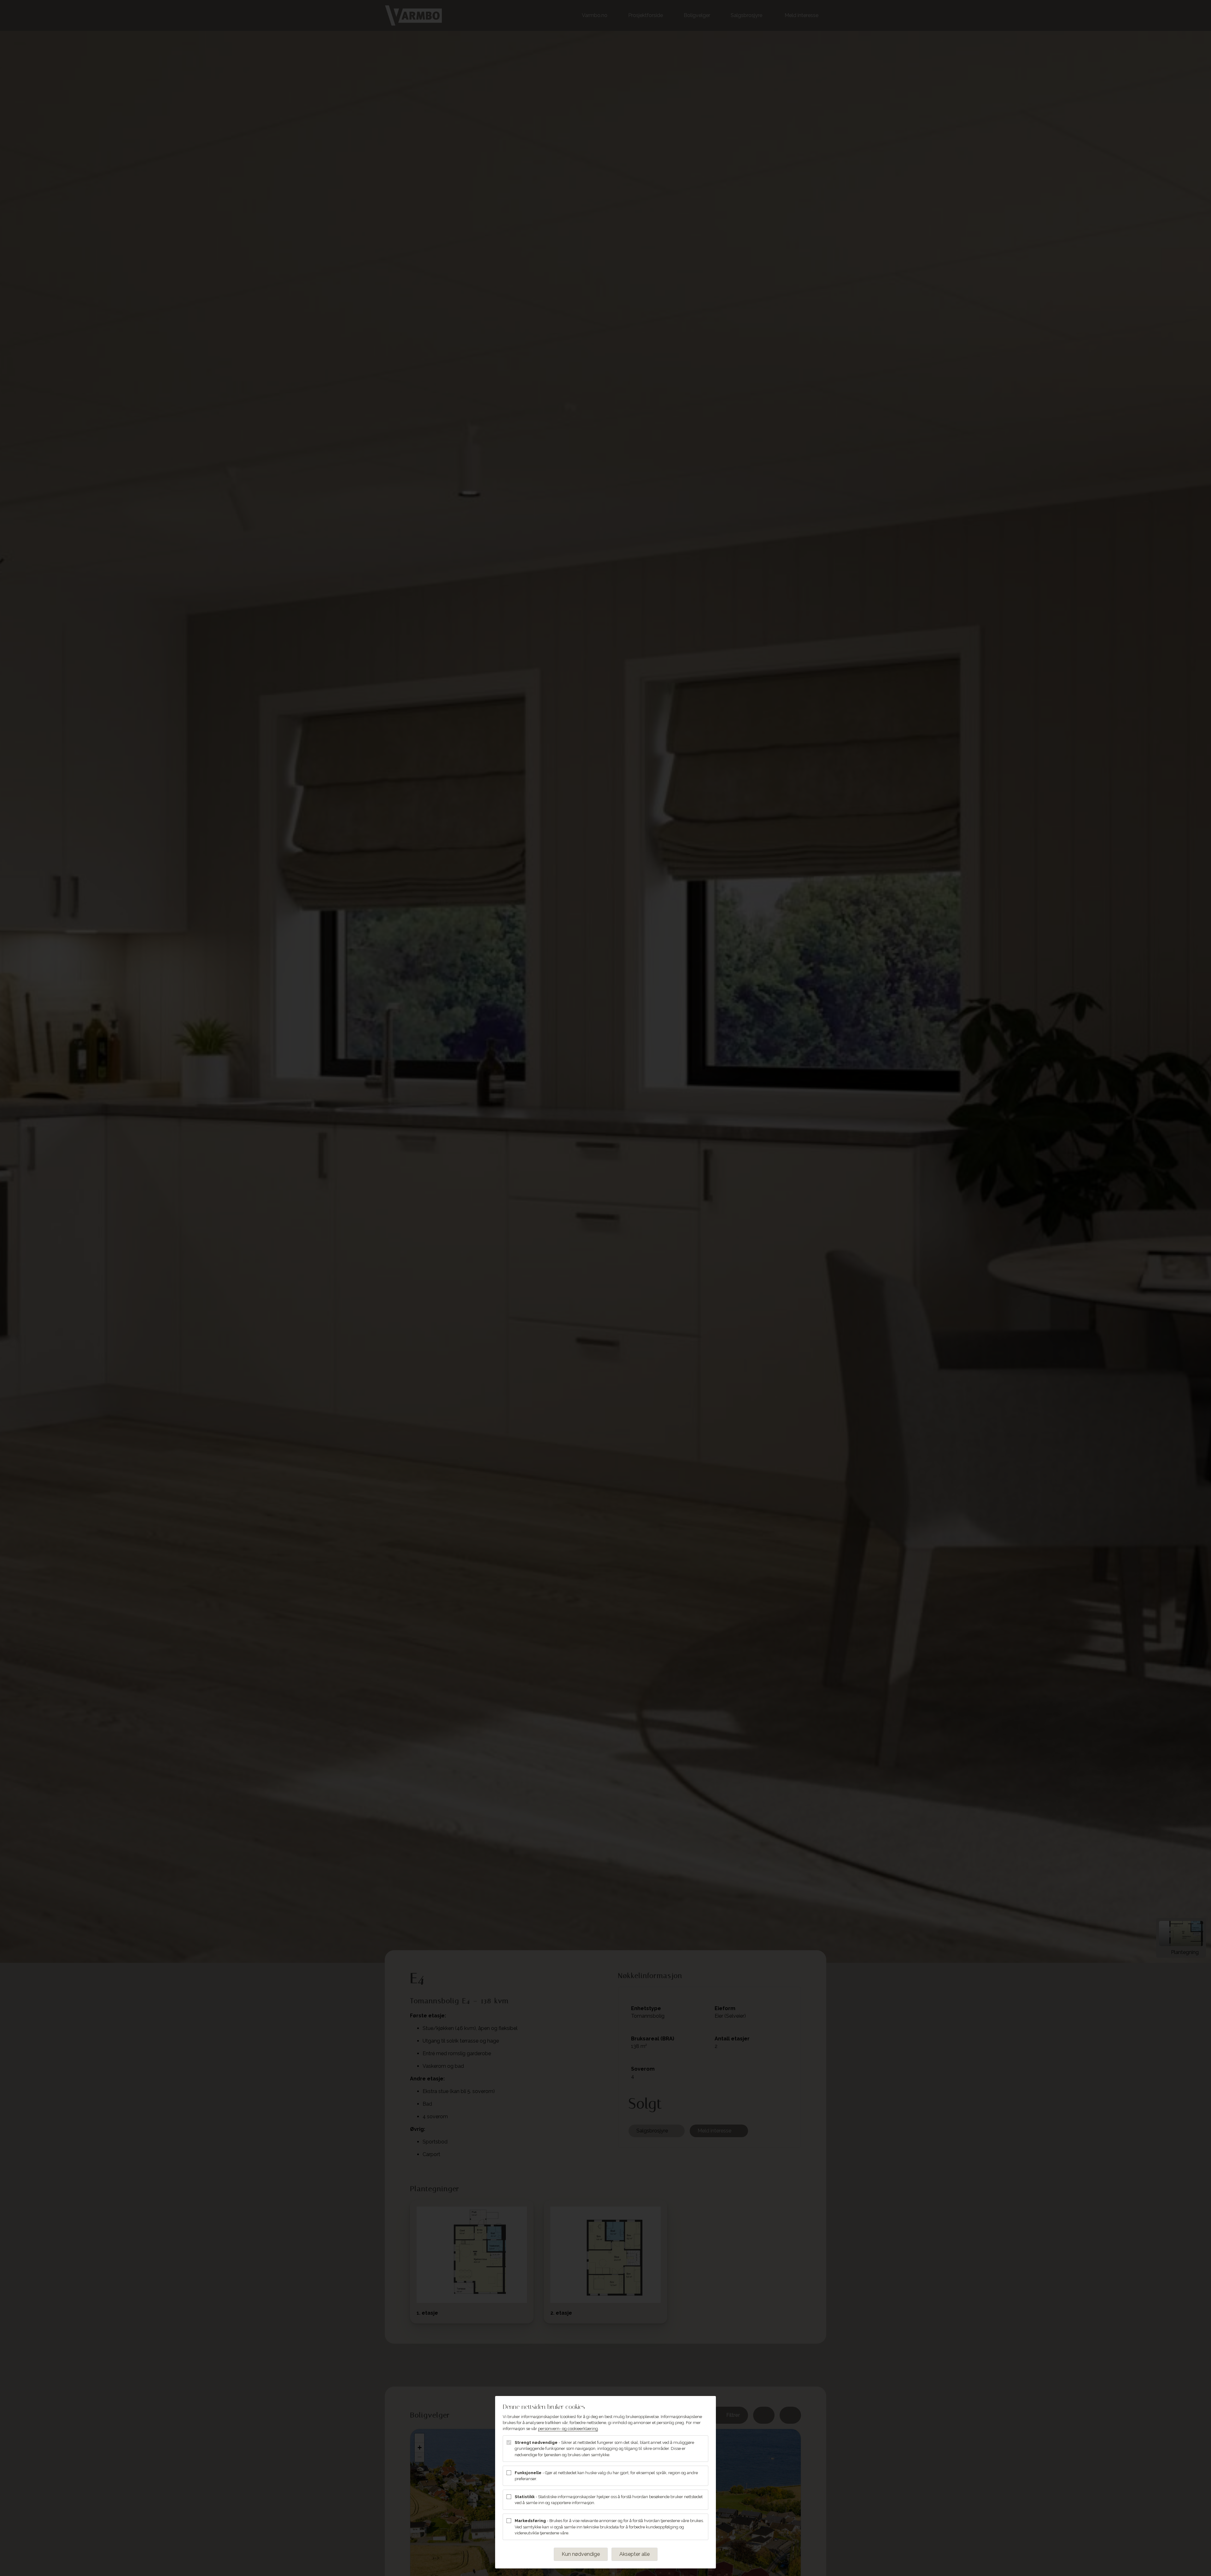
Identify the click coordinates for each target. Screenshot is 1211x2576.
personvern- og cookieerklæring (568, 2429)
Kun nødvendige (581, 2554)
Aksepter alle (635, 2554)
